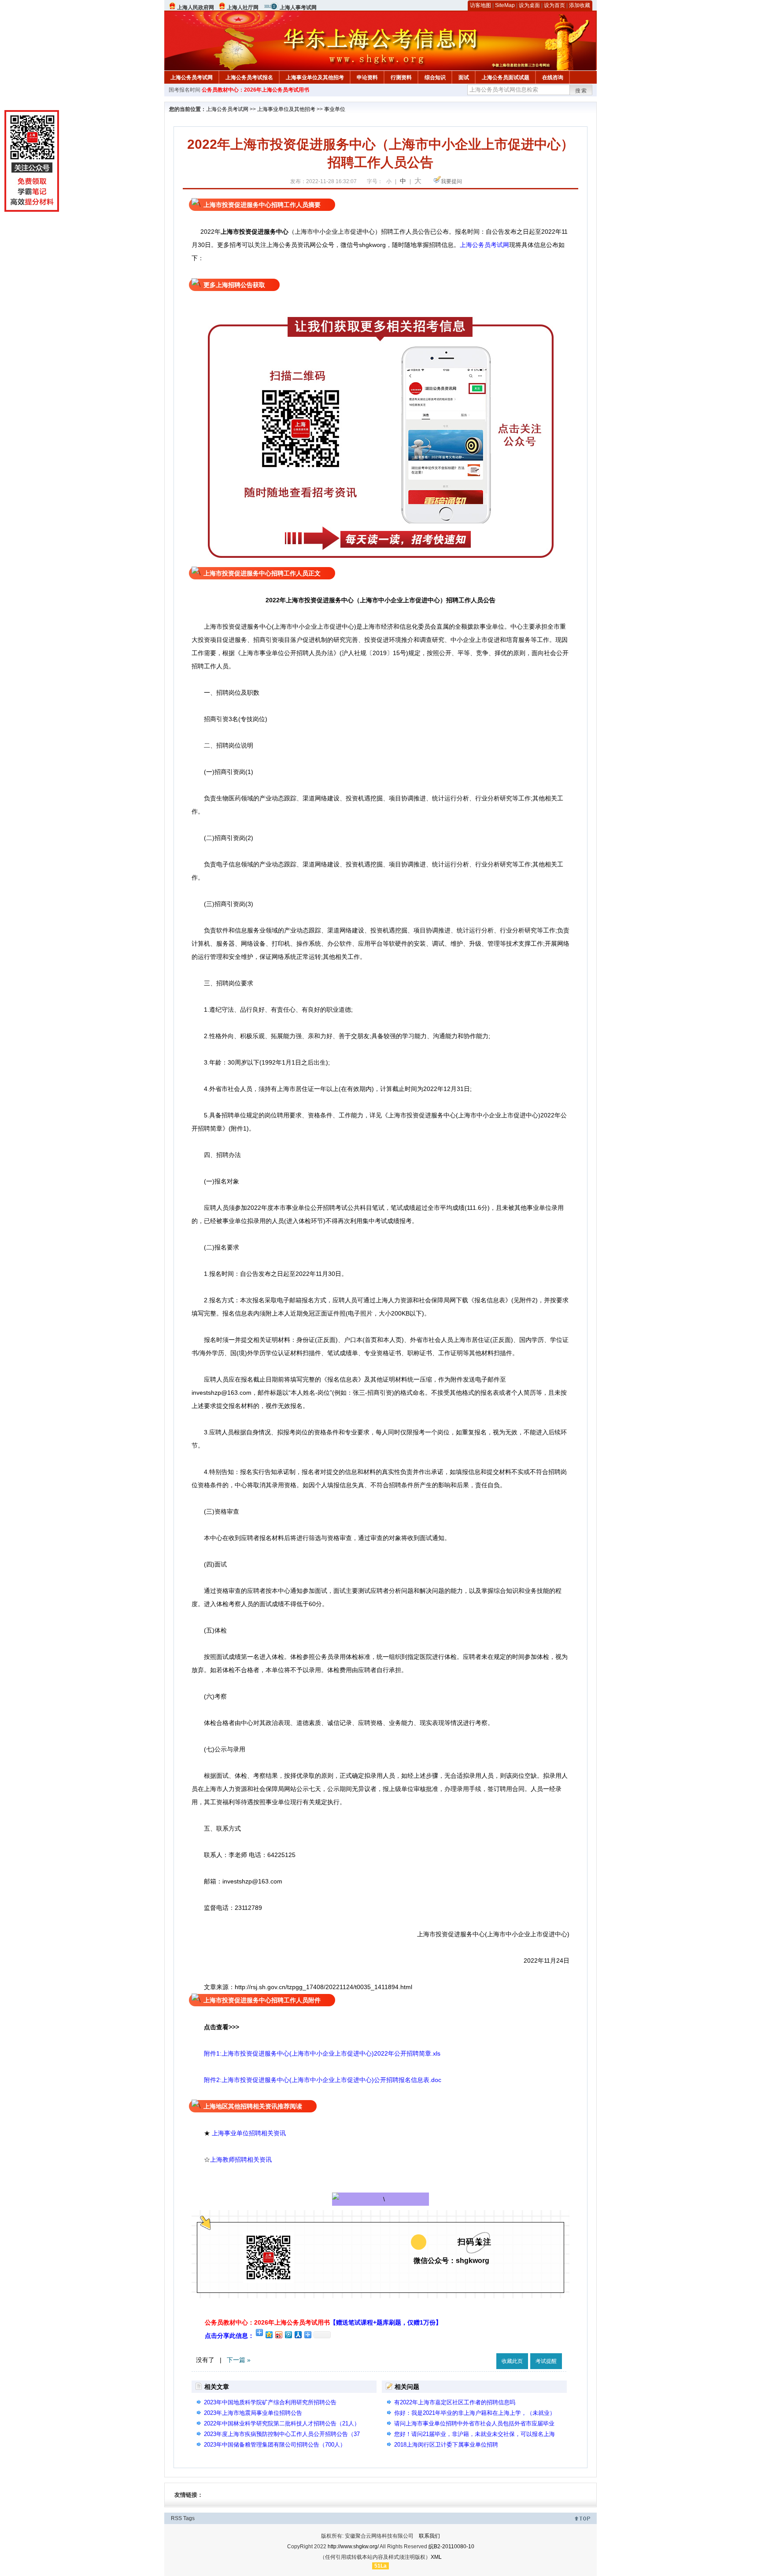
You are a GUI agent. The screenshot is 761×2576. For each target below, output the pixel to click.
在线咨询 (553, 77)
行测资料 (401, 77)
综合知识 (435, 77)
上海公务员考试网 (192, 77)
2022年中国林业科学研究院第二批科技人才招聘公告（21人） (282, 2423)
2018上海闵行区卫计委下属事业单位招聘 (446, 2445)
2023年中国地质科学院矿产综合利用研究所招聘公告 (270, 2402)
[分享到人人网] (298, 2335)
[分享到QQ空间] (269, 2335)
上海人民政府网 (196, 7)
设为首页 (554, 5)
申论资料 (367, 77)
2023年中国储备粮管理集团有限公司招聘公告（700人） (275, 2445)
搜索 (581, 91)
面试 (464, 77)
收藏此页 (512, 2361)
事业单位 (335, 109)
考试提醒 (546, 2361)
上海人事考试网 (298, 7)
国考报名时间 (185, 90)
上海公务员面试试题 (506, 77)
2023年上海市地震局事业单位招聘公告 (253, 2413)
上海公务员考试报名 (249, 77)
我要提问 (451, 181)
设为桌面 (529, 5)
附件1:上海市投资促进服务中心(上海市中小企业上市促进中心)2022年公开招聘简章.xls (322, 2053)
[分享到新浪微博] (278, 2335)
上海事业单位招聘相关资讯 (249, 2133)
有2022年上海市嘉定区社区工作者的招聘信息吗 (455, 2402)
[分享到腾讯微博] (288, 2335)
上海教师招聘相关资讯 (242, 2160)
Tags (189, 2518)
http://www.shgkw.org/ (353, 2547)
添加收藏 (580, 5)
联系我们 (429, 2536)
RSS (176, 2518)
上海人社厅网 (243, 7)
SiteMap (505, 5)
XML (436, 2557)
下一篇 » (239, 2360)
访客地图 (480, 5)
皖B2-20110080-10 (451, 2547)
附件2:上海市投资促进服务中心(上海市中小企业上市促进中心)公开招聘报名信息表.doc (316, 2080)
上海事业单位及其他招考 (315, 77)
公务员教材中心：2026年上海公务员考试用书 (255, 90)
